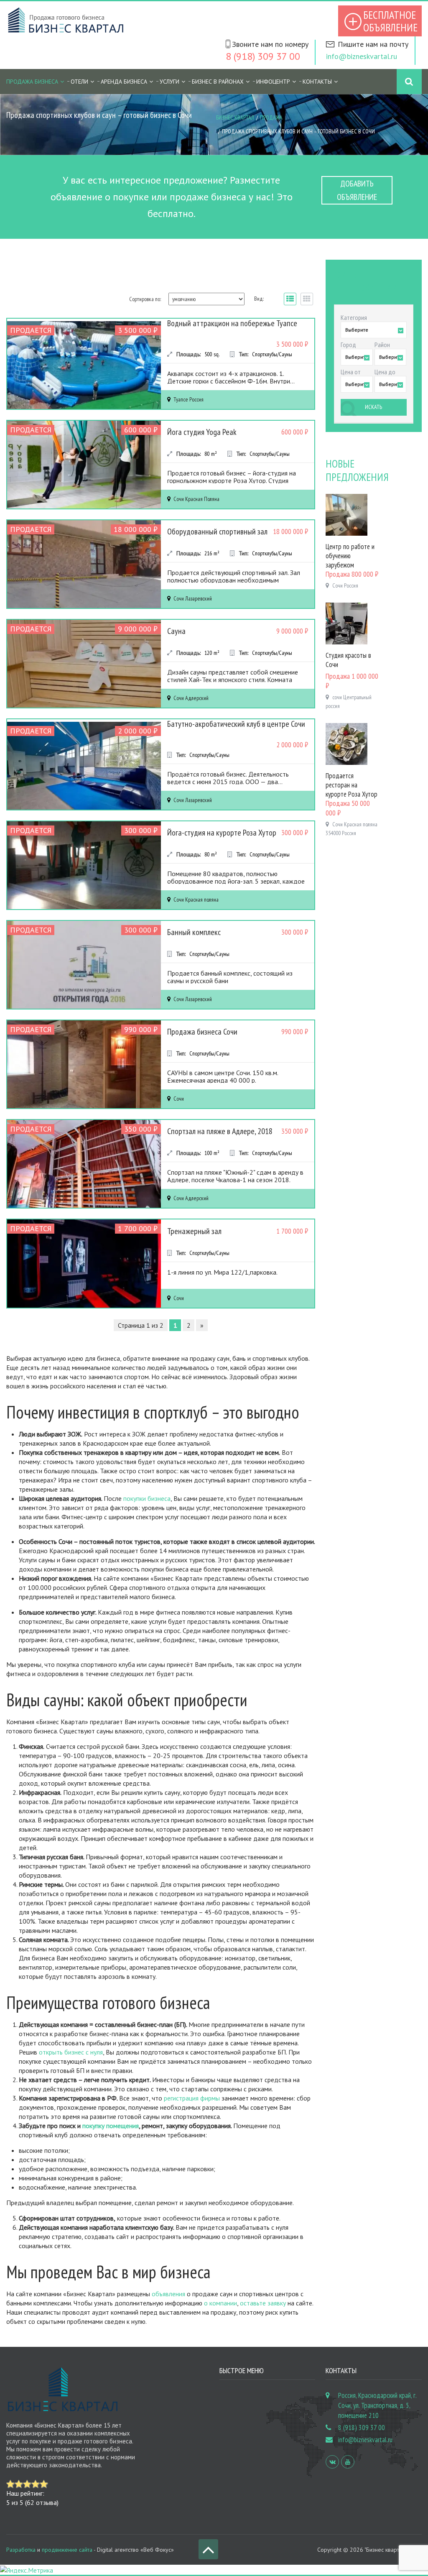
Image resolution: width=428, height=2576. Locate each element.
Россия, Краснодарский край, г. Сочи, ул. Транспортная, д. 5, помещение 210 (377, 2405)
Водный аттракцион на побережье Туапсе (232, 323)
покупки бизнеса (147, 1498)
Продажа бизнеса (32, 82)
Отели (79, 82)
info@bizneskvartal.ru (362, 56)
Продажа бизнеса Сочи (202, 1032)
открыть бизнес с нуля (71, 2052)
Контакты (317, 82)
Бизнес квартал (235, 118)
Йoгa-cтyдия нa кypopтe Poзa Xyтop (222, 833)
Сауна (176, 631)
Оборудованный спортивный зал (217, 532)
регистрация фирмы (192, 2098)
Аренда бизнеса (124, 82)
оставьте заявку (263, 2303)
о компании (220, 2303)
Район (382, 345)
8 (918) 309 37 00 (263, 56)
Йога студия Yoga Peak (202, 432)
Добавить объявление (357, 190)
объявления (168, 2294)
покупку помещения (111, 2126)
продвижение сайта (67, 2550)
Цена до (385, 372)
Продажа (271, 118)
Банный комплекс (194, 932)
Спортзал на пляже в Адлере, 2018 (220, 1131)
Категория (354, 317)
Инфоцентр (273, 82)
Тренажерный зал (194, 1231)
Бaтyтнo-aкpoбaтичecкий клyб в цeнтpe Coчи (236, 724)
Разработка (21, 2550)
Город (348, 345)
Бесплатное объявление (390, 21)
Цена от (351, 372)
